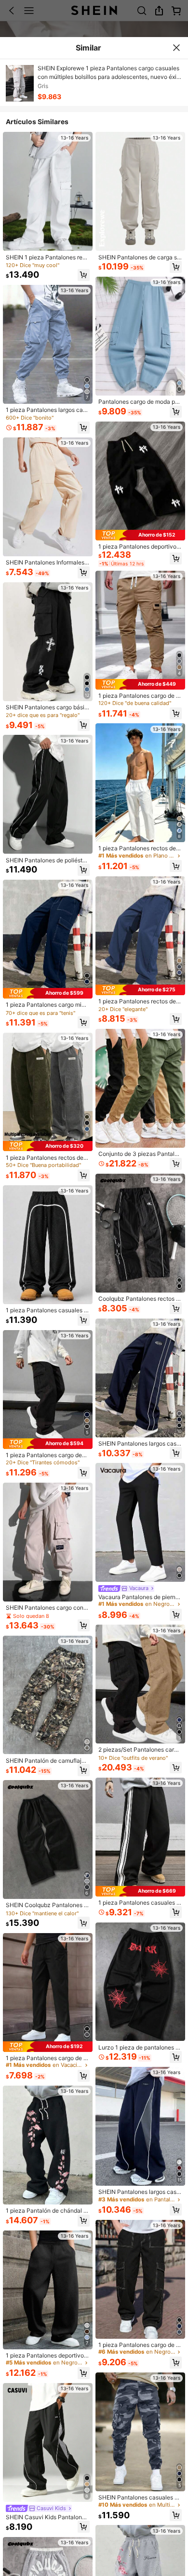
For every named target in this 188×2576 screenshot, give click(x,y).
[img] (48, 993)
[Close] (176, 48)
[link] (47, 257)
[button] (84, 275)
